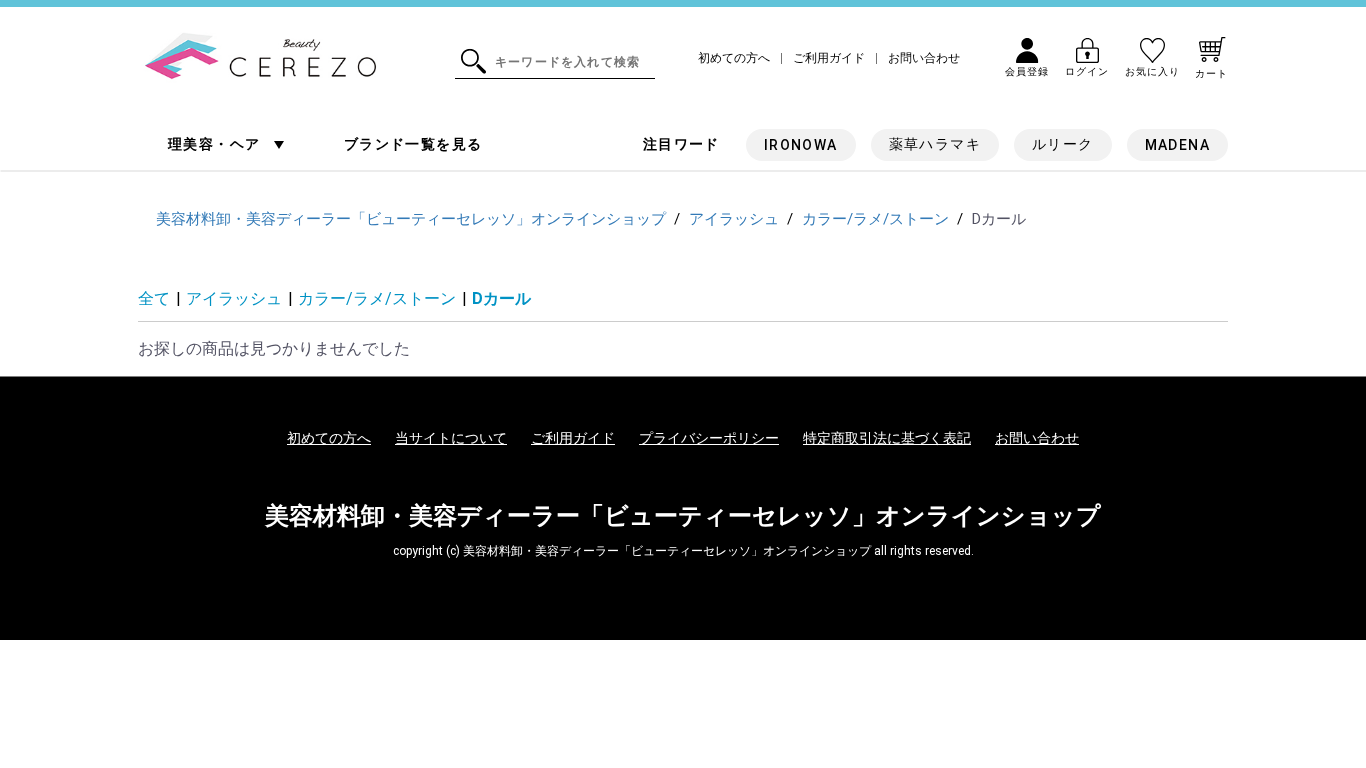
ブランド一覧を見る (413, 144)
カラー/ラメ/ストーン (377, 298)
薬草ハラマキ (935, 144)
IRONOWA (801, 145)
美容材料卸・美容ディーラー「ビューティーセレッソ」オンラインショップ (683, 516)
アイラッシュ (234, 298)
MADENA (1177, 145)
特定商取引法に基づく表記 (887, 438)
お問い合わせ (924, 58)
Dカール (501, 298)
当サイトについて (451, 438)
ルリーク (1063, 144)
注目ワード (681, 144)
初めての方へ (734, 58)
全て (154, 298)
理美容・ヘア (216, 144)
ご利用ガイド (829, 58)
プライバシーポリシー (709, 438)
